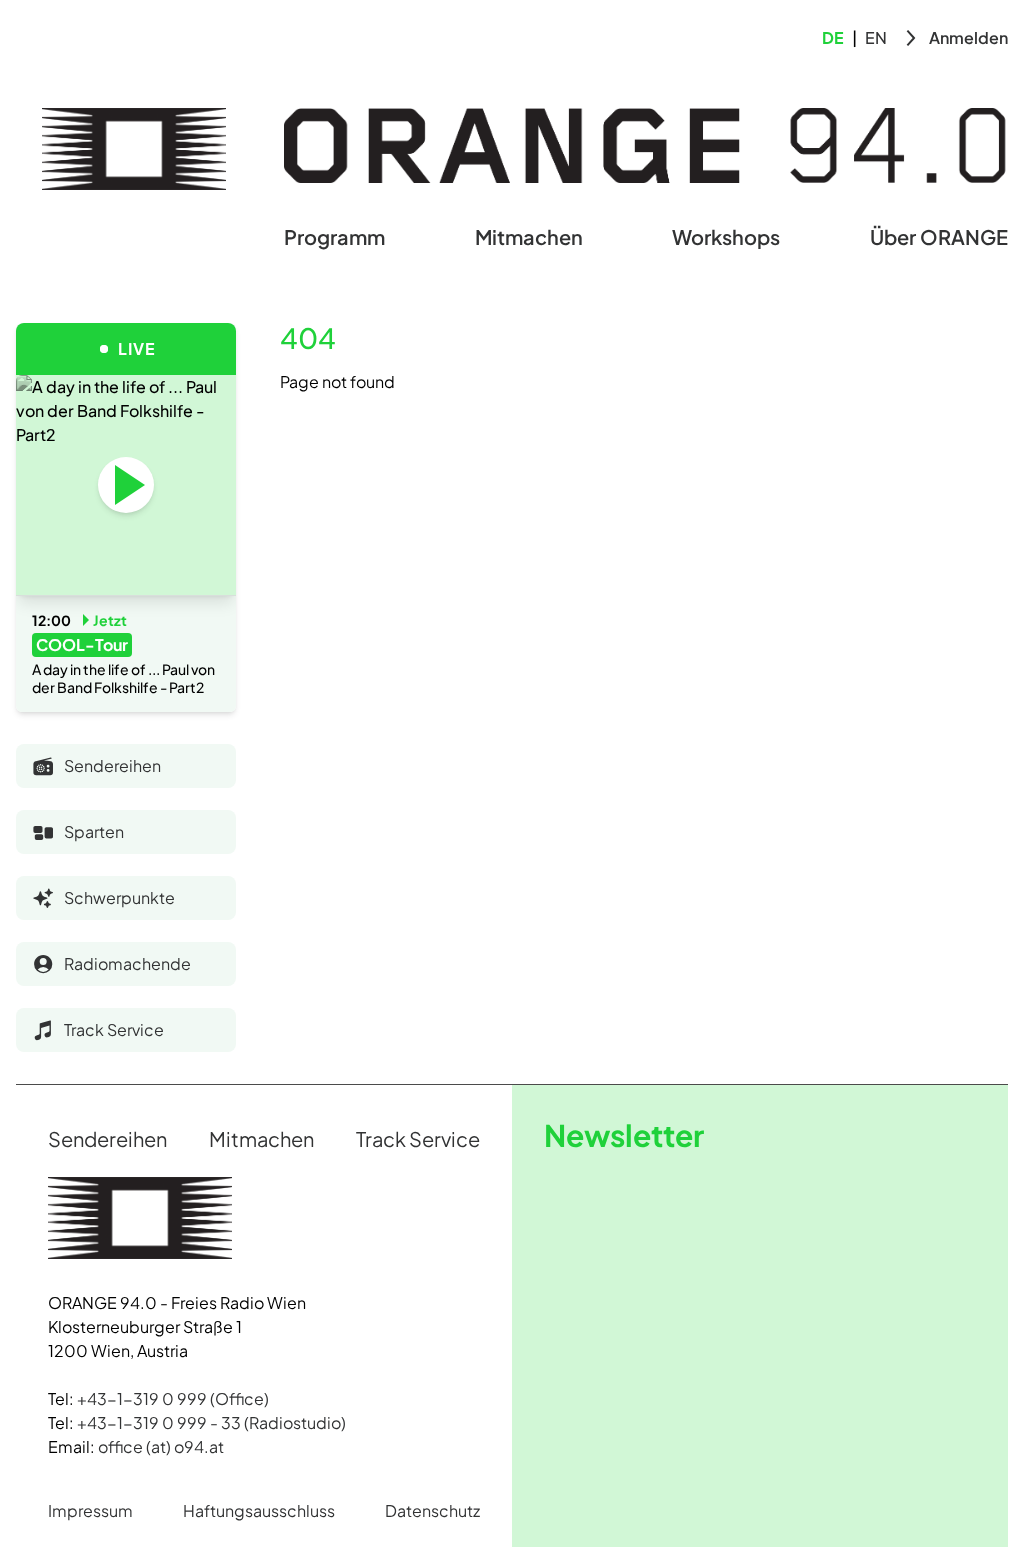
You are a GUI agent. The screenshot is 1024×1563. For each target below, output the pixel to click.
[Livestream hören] (126, 485)
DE (833, 37)
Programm (334, 236)
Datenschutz (432, 1510)
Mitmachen (529, 236)
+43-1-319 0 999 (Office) (173, 1398)
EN (876, 37)
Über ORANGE (939, 236)
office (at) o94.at (161, 1446)
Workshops (726, 236)
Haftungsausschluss (259, 1510)
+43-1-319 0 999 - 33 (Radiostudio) (211, 1422)
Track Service (418, 1138)
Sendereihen (107, 1138)
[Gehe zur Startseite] (134, 149)
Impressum (90, 1510)
